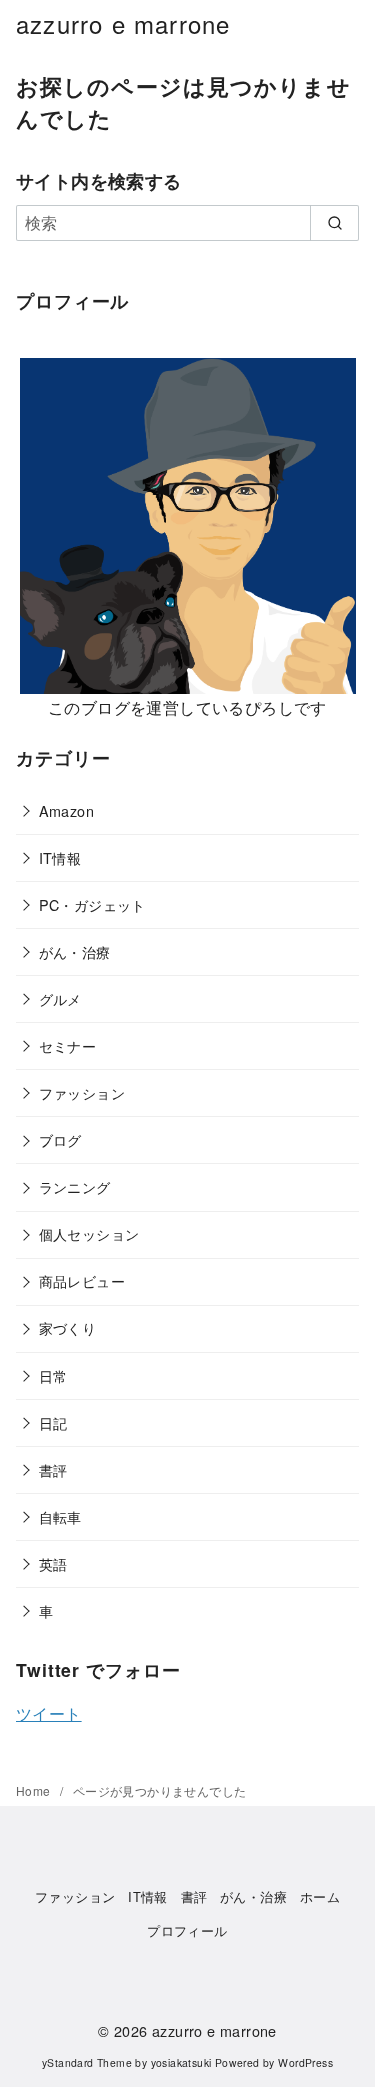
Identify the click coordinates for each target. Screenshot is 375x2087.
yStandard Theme (87, 2062)
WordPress (305, 2062)
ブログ (60, 1139)
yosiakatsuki (181, 2062)
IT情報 (60, 857)
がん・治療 (75, 951)
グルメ (60, 998)
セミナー (68, 1045)
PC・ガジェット (92, 904)
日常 (53, 1375)
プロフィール (187, 1930)
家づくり (68, 1327)
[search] (334, 223)
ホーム (320, 1896)
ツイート (49, 1713)
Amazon (66, 810)
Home (35, 1790)
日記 (53, 1422)
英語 (53, 1563)
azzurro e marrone (123, 23)
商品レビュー (82, 1280)
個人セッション (89, 1233)
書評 (53, 1469)
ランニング (75, 1186)
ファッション (82, 1092)
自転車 (60, 1516)
